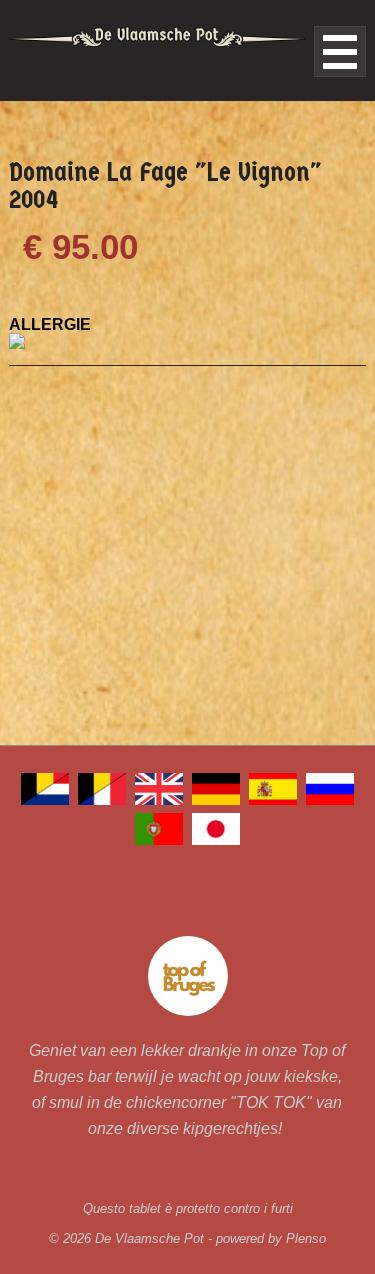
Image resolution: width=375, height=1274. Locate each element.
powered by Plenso (271, 1238)
